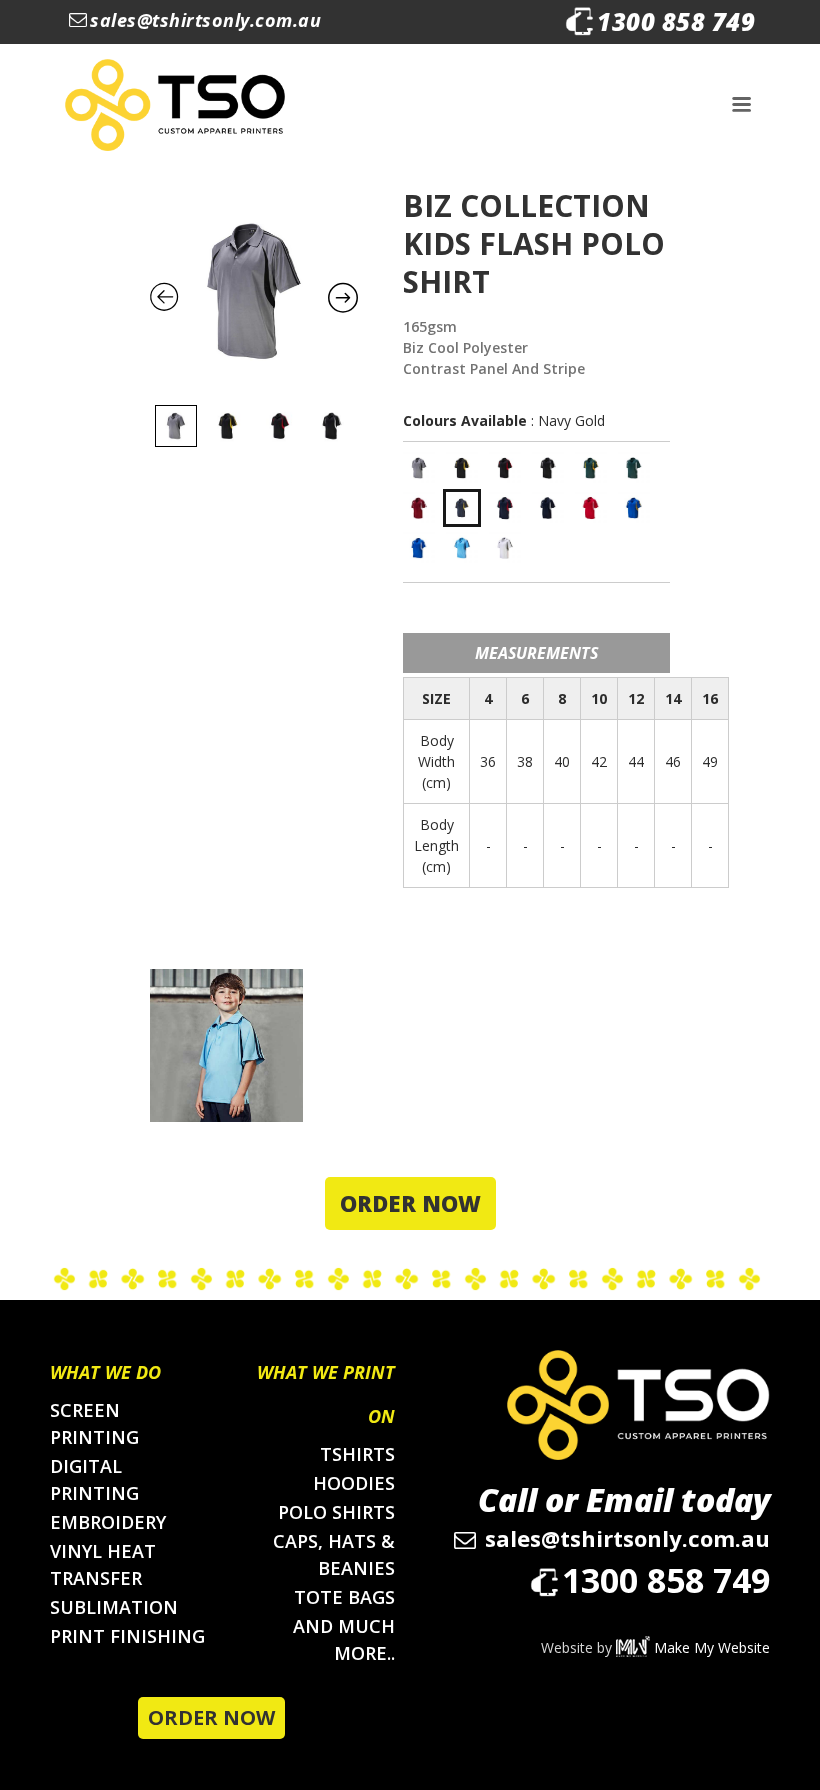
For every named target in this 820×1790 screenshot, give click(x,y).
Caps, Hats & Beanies (334, 1554)
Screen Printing (94, 1423)
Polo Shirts (336, 1512)
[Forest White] (634, 468)
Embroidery (108, 1522)
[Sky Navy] (462, 548)
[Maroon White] (419, 508)
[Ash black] (419, 468)
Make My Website (710, 1647)
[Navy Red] (505, 508)
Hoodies (354, 1483)
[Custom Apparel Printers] (175, 105)
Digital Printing (94, 1479)
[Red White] (591, 508)
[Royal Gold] (634, 508)
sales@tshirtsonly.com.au (205, 20)
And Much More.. (344, 1639)
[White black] (505, 548)
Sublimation (114, 1607)
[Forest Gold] (591, 468)
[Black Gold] (462, 468)
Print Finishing (127, 1636)
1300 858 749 (676, 21)
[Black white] (548, 468)
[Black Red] (505, 468)
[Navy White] (548, 508)
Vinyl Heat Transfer (103, 1564)
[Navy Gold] (462, 508)
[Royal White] (419, 548)
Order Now (410, 1203)
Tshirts (357, 1454)
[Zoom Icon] (254, 291)
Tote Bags (344, 1597)
